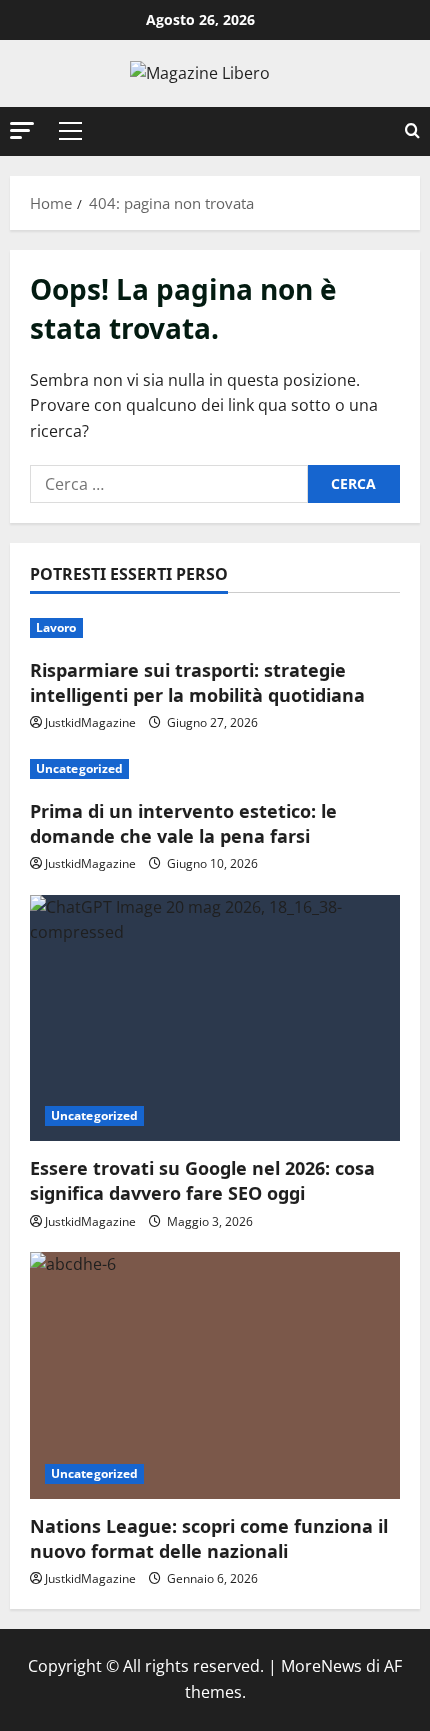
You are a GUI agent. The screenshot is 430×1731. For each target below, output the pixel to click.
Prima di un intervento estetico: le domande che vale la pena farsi (183, 823)
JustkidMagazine (90, 722)
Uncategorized (79, 768)
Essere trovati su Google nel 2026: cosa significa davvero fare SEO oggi (202, 1180)
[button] (22, 130)
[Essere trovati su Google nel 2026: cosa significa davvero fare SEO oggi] (215, 1018)
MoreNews (321, 1666)
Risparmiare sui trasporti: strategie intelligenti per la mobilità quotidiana (197, 682)
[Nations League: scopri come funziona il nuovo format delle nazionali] (215, 1375)
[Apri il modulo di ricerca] (412, 131)
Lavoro (56, 627)
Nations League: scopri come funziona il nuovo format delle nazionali (209, 1538)
